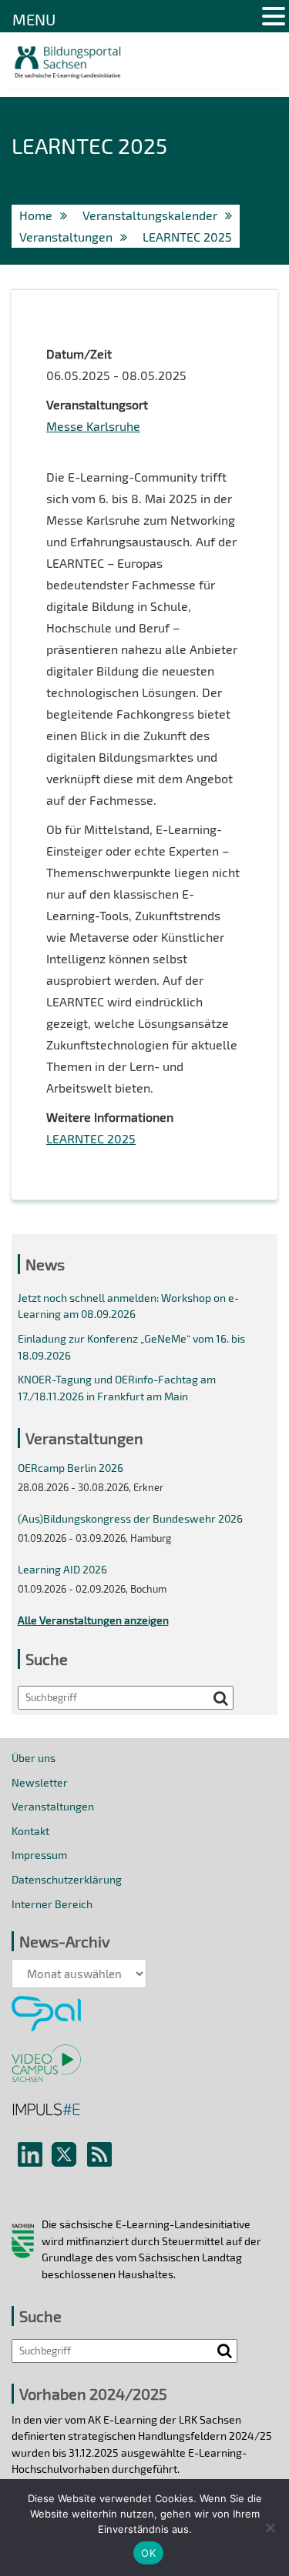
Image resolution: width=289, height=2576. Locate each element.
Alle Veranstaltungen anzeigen (93, 1620)
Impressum (39, 1855)
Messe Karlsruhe (93, 426)
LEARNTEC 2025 (91, 1138)
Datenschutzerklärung (67, 1879)
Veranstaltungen (53, 1806)
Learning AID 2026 (62, 1569)
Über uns (34, 1758)
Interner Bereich (52, 1904)
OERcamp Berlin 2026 (71, 1468)
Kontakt (30, 1831)
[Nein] (270, 2528)
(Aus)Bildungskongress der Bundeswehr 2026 (130, 1518)
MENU (34, 19)
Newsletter (40, 1782)
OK (148, 2553)
